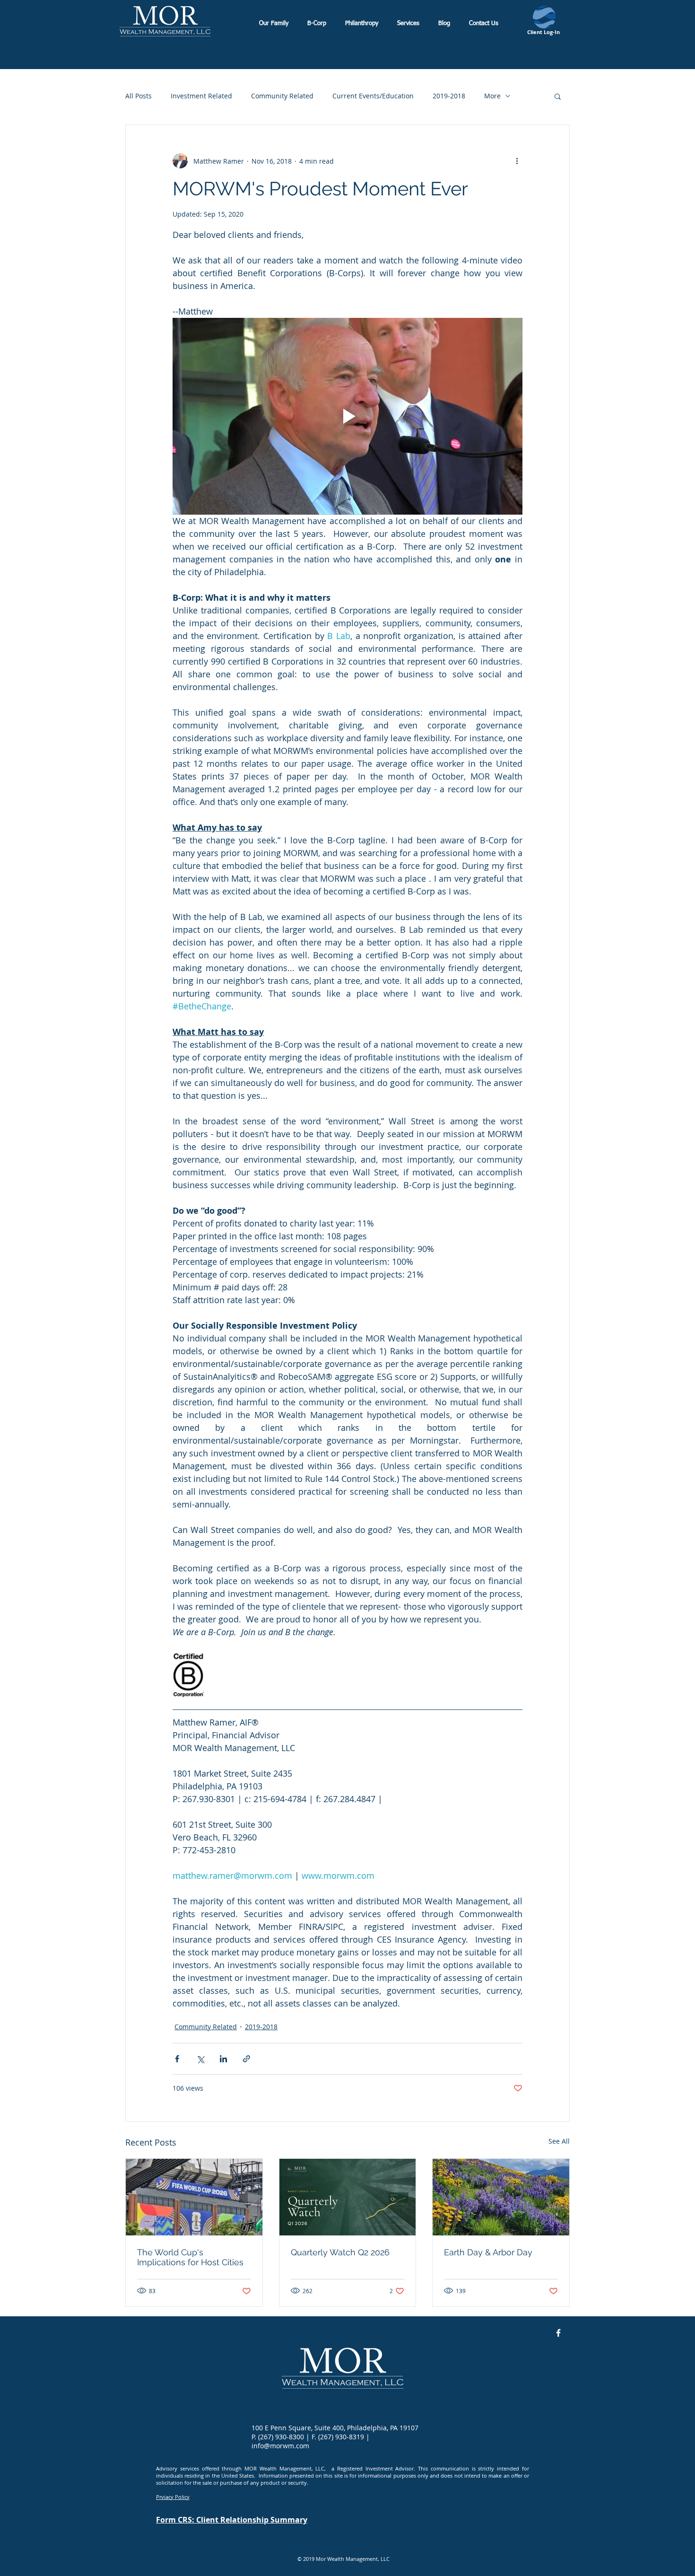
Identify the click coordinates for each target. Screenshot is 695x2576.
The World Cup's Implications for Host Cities (190, 2257)
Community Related (282, 96)
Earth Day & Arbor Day (488, 2252)
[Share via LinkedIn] (223, 2059)
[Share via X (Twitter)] (200, 2059)
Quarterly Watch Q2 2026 (340, 2252)
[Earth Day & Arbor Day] (501, 2197)
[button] (558, 96)
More (492, 96)
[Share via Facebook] (177, 2059)
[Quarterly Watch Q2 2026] (348, 2197)
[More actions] (517, 161)
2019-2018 (449, 96)
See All (559, 2141)
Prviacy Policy (173, 2497)
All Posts (139, 96)
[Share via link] (247, 2059)
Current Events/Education (373, 96)
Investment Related (201, 96)
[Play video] (347, 416)
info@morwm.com (280, 2446)
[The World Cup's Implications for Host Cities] (194, 2197)
